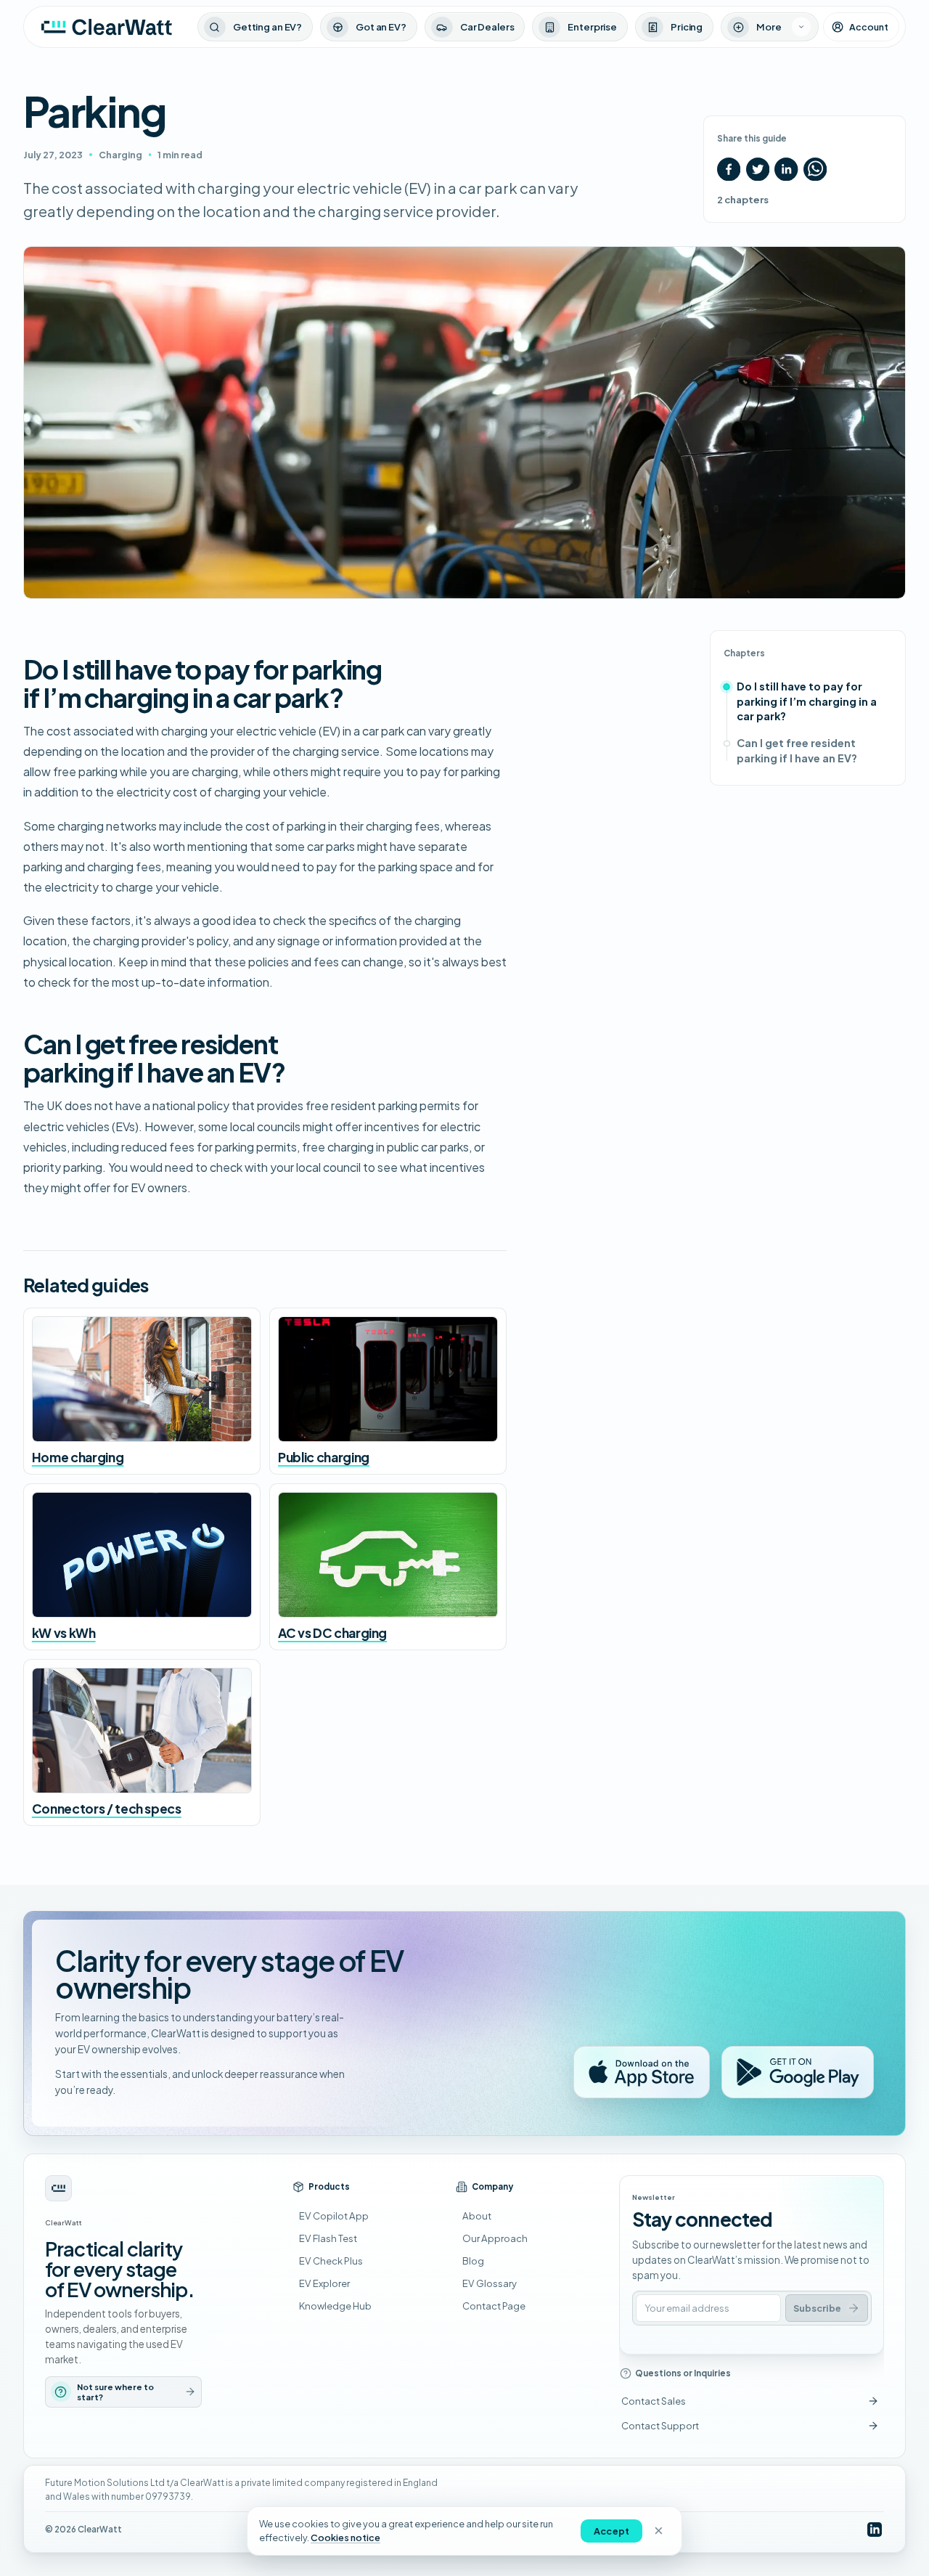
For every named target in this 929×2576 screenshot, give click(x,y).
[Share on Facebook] (729, 169)
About (477, 2216)
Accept (611, 2531)
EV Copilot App (334, 2216)
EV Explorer (324, 2283)
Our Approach (495, 2238)
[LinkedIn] (874, 2530)
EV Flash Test (328, 2238)
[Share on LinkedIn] (786, 169)
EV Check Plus (331, 2261)
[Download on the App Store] (642, 2072)
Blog (473, 2261)
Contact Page (494, 2306)
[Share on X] (758, 169)
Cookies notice (345, 2538)
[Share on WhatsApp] (815, 169)
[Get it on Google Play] (798, 2072)
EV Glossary (490, 2283)
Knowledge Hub (335, 2306)
